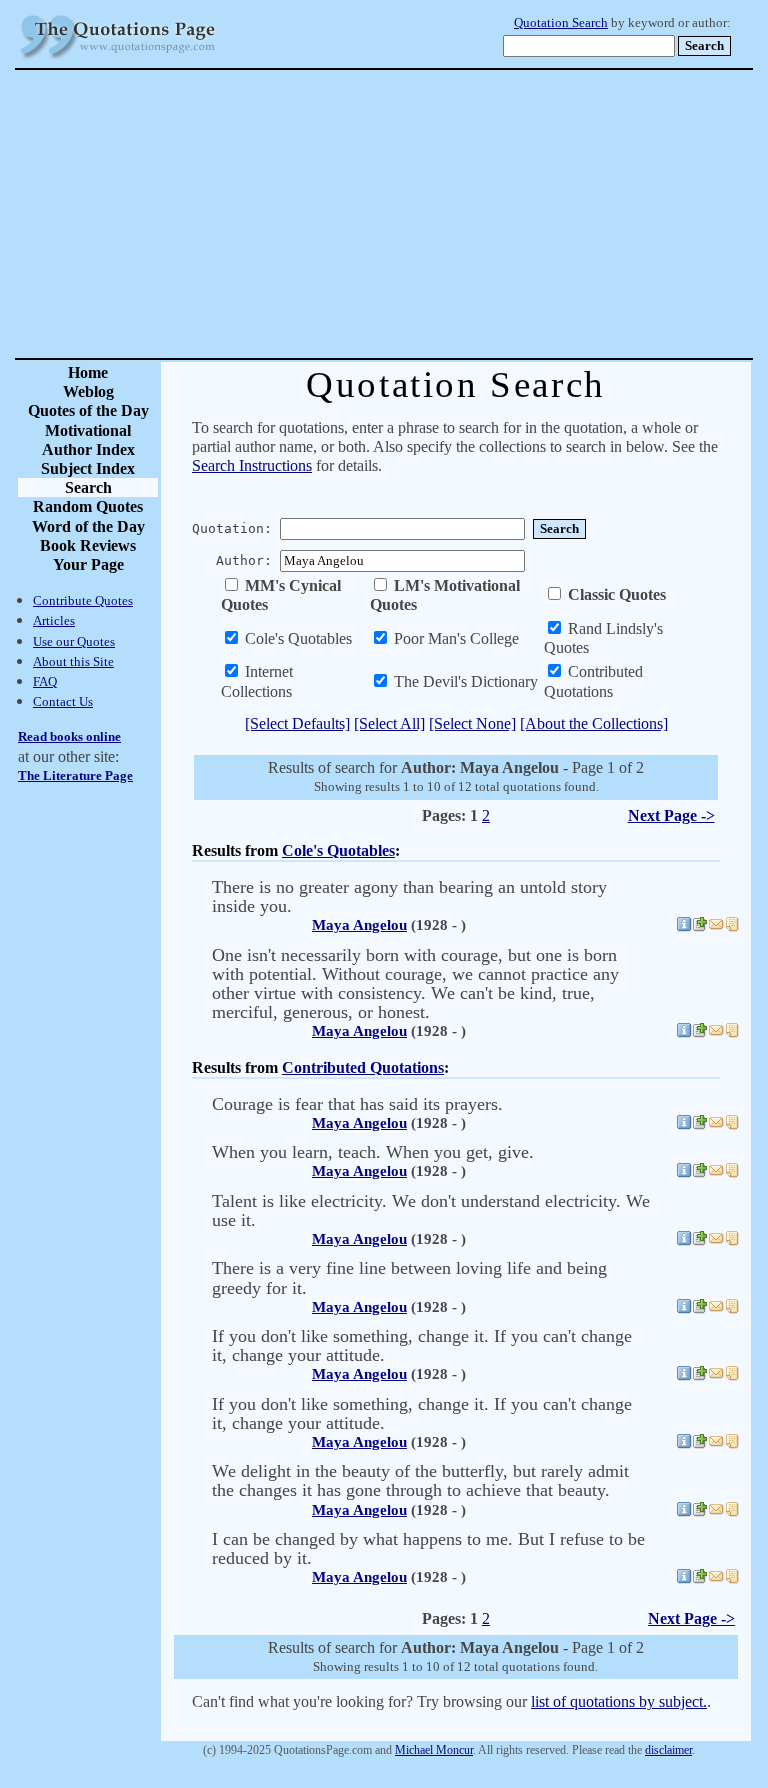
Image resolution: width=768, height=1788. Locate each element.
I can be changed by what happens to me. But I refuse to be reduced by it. (428, 1548)
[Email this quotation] (716, 927)
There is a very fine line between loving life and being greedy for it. (409, 1277)
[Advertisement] (454, 214)
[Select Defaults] (297, 723)
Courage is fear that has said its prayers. (357, 1104)
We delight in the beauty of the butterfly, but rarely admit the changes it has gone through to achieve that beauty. (420, 1480)
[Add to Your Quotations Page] (700, 927)
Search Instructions (252, 465)
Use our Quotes (74, 641)
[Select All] (389, 723)
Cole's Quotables (338, 850)
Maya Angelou (359, 925)
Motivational (88, 430)
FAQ (45, 681)
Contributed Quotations (363, 1067)
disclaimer (668, 1750)
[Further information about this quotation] (684, 927)
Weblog (88, 391)
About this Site (73, 661)
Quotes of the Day (88, 410)
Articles (54, 620)
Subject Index (88, 468)
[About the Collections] (594, 723)
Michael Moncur (434, 1750)
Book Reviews (88, 545)
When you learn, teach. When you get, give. (373, 1152)
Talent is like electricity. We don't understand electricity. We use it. (431, 1210)
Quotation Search (561, 23)
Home (88, 372)
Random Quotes (88, 506)
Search (88, 487)
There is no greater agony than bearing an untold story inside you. (409, 896)
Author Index (88, 449)
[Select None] (472, 723)
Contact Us (63, 701)
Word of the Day (88, 526)
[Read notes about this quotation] (732, 927)
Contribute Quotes (83, 600)
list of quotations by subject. (619, 1701)
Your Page (88, 564)
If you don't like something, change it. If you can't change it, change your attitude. (422, 1345)
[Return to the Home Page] (118, 59)
